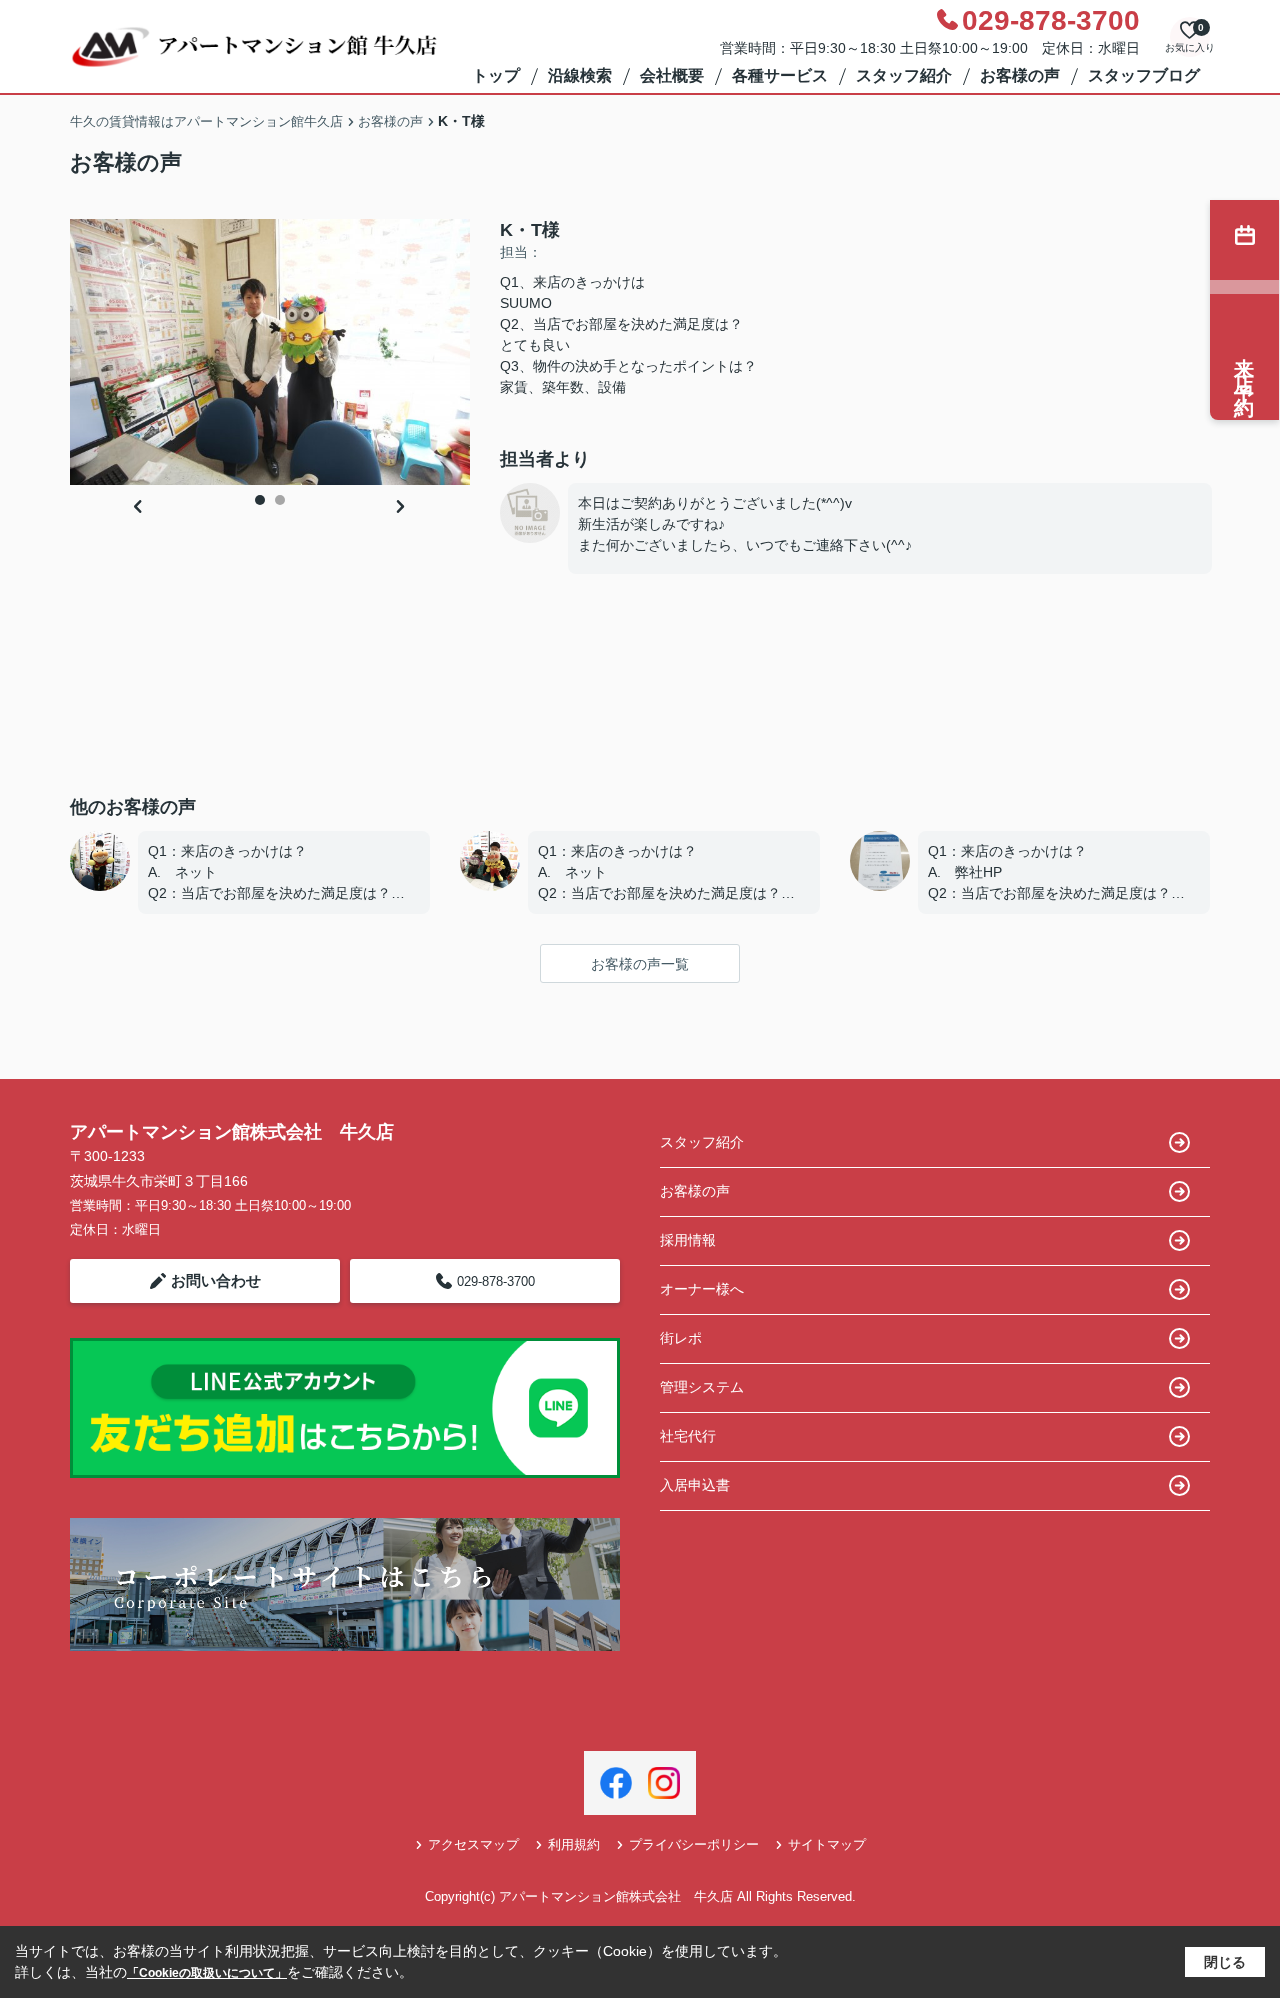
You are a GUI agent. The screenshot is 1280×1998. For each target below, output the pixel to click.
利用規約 (574, 1844)
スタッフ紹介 (904, 75)
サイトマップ (827, 1844)
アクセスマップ (473, 1844)
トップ (496, 75)
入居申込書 (695, 1485)
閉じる (1225, 1962)
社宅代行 (688, 1436)
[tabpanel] (270, 352)
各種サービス (780, 75)
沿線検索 (580, 75)
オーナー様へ (702, 1289)
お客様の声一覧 (640, 964)
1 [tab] (260, 500)
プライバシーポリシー (694, 1844)
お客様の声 (1020, 75)
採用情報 (688, 1240)
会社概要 (672, 75)
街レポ (681, 1338)
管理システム (702, 1387)
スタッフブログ (1144, 75)
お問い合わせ (216, 1280)
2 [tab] (280, 500)
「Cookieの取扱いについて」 (207, 1973)
